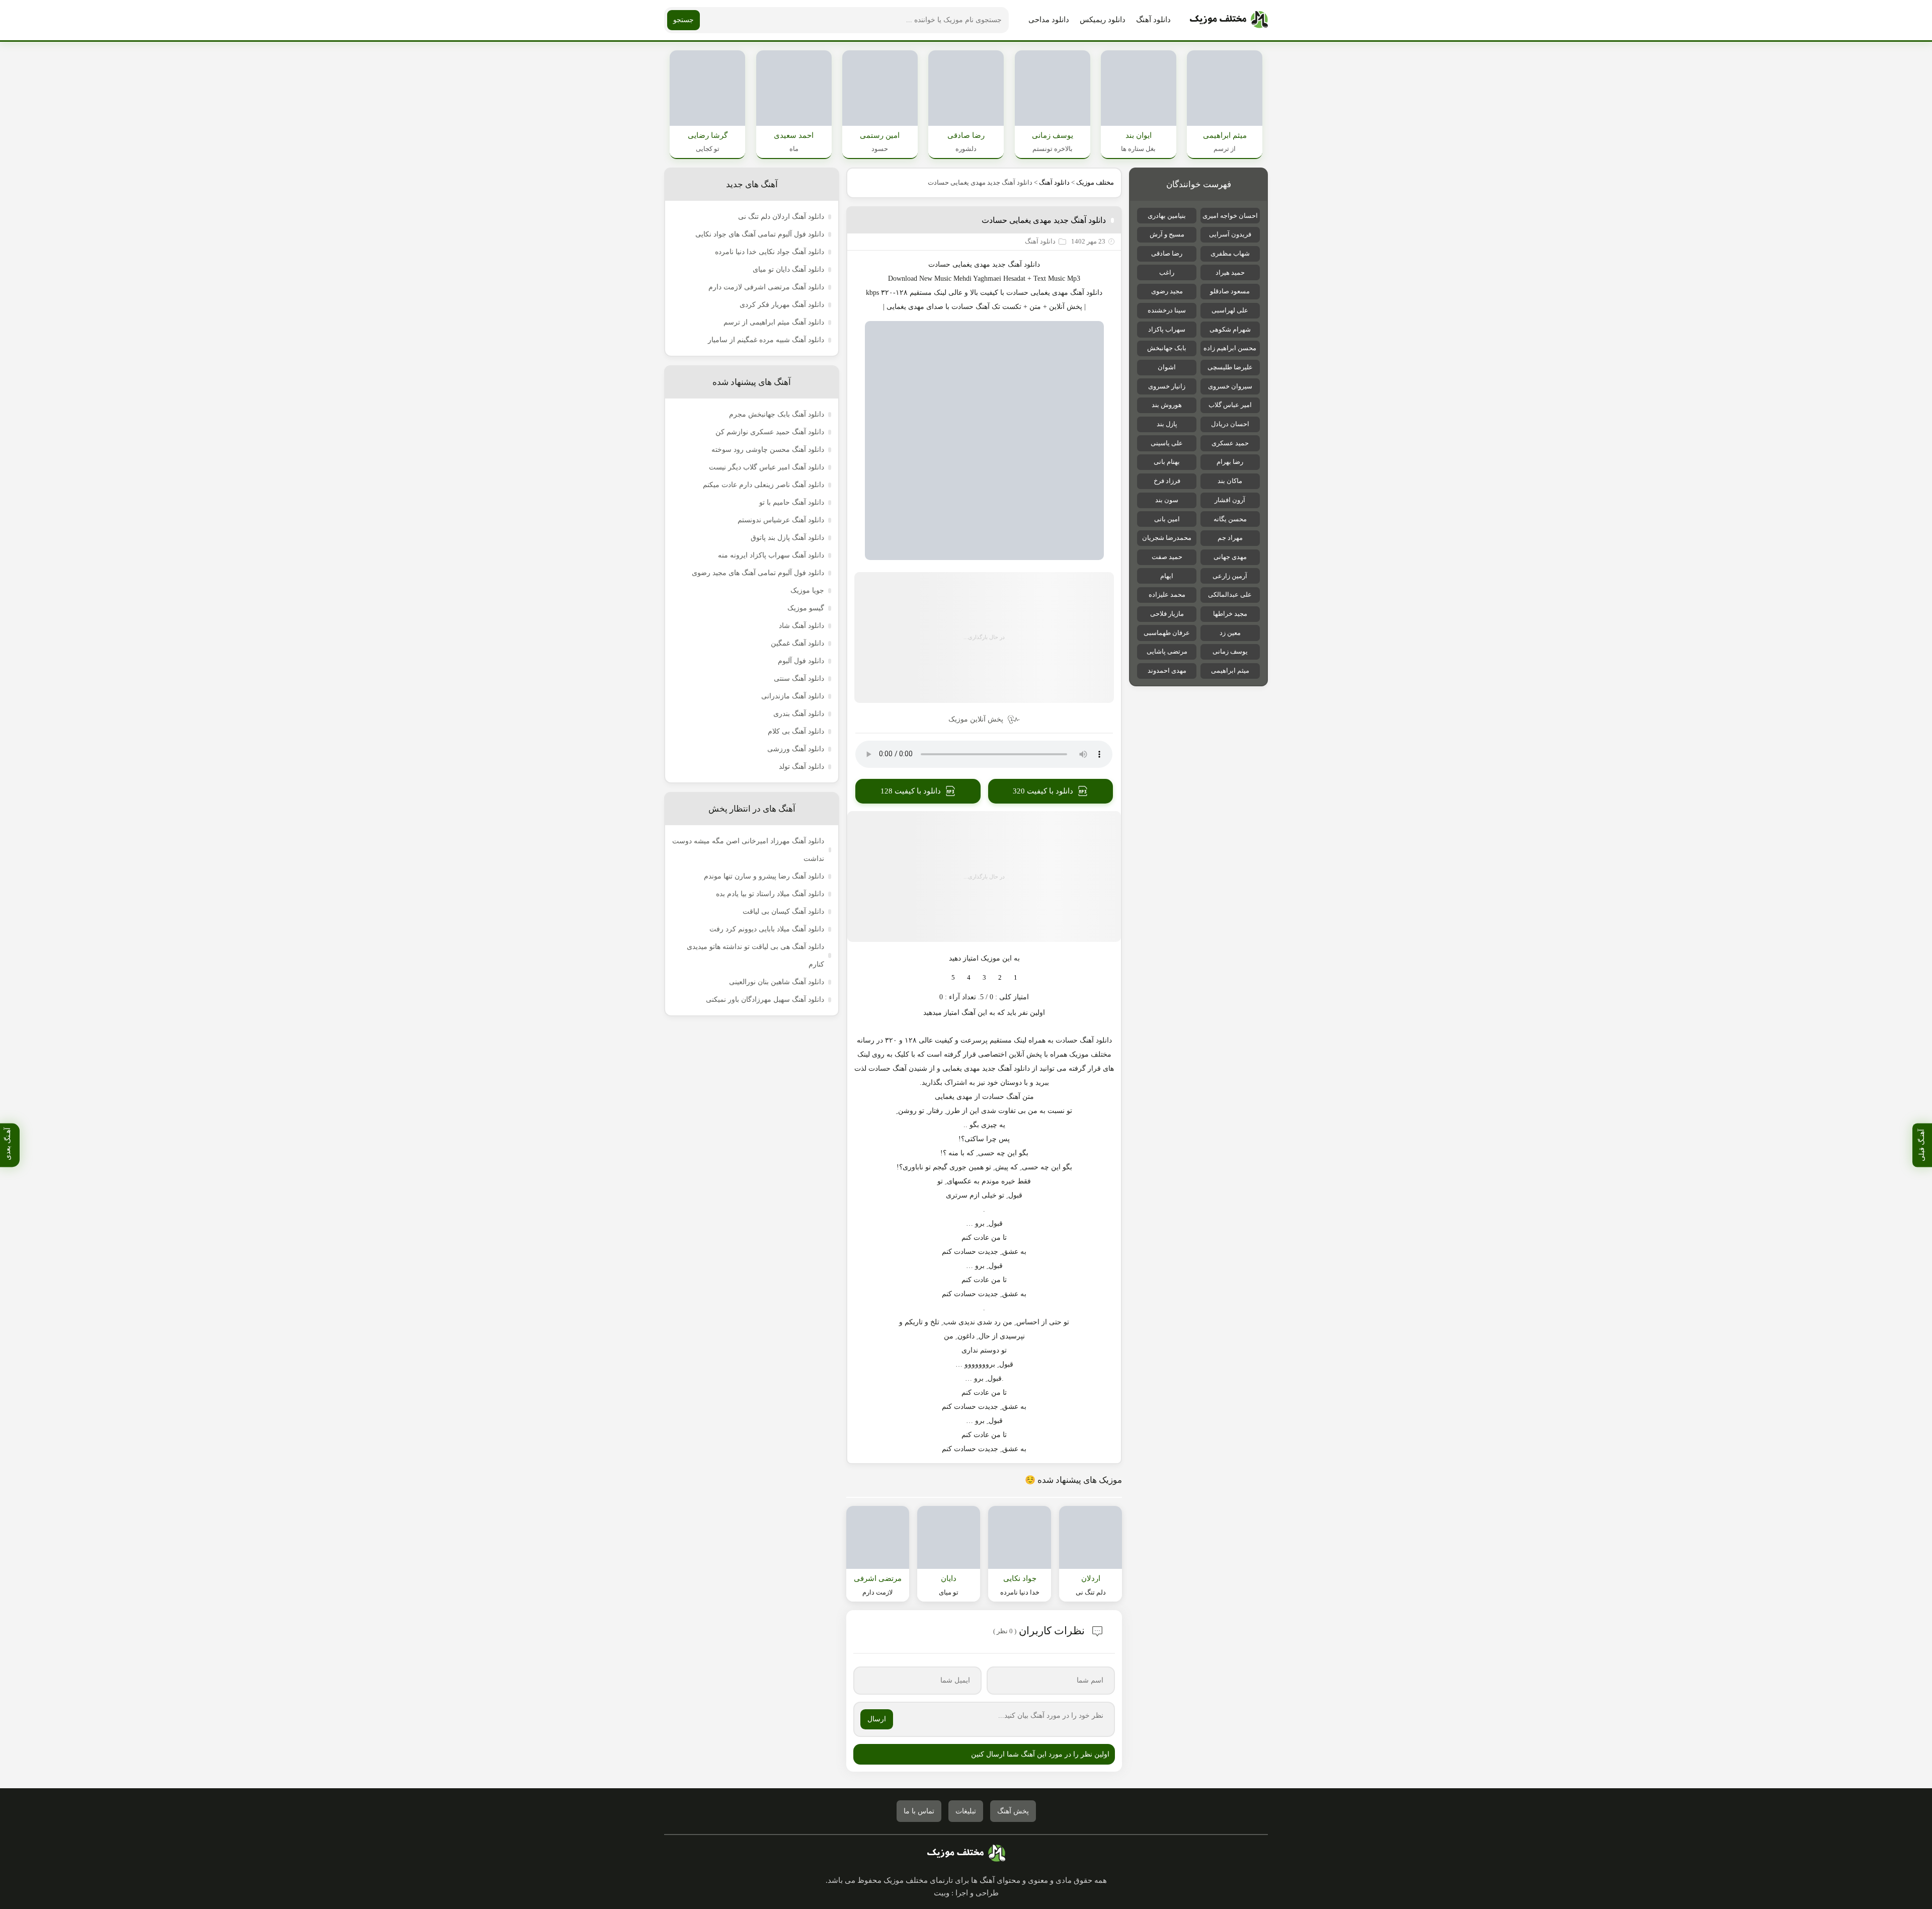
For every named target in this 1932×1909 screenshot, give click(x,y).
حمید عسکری (1230, 443)
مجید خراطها (1230, 614)
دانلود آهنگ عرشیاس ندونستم (781, 520)
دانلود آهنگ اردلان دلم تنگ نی (781, 217)
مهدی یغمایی (1049, 293)
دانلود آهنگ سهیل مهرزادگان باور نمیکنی (765, 1000)
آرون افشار (1230, 500)
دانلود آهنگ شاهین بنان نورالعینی (777, 982)
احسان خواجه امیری (1230, 216)
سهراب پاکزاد (1167, 329)
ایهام (1167, 576)
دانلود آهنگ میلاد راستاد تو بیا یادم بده (770, 894)
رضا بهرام (1230, 462)
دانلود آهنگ (1153, 20)
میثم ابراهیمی (1230, 670)
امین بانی (1167, 519)
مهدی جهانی (1230, 557)
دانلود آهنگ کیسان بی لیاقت (783, 911)
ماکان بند (1230, 481)
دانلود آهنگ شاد (801, 626)
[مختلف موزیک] (1229, 20)
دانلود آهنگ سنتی (799, 679)
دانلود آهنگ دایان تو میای (788, 269)
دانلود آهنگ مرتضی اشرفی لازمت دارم (766, 287)
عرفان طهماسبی (1167, 633)
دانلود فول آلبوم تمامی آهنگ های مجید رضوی (758, 573)
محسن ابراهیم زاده (1230, 348)
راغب (1167, 272)
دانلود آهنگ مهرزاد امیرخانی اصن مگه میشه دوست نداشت (748, 850)
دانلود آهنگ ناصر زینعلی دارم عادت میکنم (763, 485)
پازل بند (1167, 424)
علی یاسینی (1167, 443)
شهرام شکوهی (1230, 329)
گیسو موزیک (806, 608)
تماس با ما (919, 1811)
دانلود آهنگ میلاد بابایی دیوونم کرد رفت (767, 929)
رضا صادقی (1167, 253)
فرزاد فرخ (1167, 481)
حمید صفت (1167, 557)
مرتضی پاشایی (1167, 651)
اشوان (1167, 367)
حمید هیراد (1230, 272)
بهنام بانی (1167, 462)
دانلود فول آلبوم (801, 661)
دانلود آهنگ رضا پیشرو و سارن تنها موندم (764, 876)
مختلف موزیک (1095, 182)
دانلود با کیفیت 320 (1043, 791)
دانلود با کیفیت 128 (911, 791)
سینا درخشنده (1167, 310)
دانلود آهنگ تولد (801, 767)
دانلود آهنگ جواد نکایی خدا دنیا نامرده (770, 252)
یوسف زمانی (1230, 651)
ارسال (877, 1719)
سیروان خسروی (1230, 386)
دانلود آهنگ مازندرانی (793, 696)
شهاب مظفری (1230, 253)
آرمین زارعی (1230, 576)
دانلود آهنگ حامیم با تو (792, 502)
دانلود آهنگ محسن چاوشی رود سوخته (768, 450)
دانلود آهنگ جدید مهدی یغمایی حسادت (1044, 220)
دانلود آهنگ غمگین (797, 643)
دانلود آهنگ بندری (799, 714)
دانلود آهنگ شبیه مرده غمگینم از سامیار (766, 340)
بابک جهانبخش (1167, 348)
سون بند (1167, 500)
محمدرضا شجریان (1167, 538)
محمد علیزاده (1167, 594)
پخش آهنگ (1013, 1811)
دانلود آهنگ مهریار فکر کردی (782, 305)
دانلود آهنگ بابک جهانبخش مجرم (777, 414)
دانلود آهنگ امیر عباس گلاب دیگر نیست (767, 467)
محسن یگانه (1230, 519)
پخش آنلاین (1066, 307)
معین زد (1230, 633)
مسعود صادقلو (1230, 291)
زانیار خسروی (1167, 386)
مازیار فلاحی (1167, 614)
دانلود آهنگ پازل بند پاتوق (787, 538)
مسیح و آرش (1167, 234)
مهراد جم (1230, 538)
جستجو (683, 20)
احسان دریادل (1230, 424)
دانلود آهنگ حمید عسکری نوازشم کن (770, 432)
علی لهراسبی (1230, 310)
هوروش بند (1167, 405)
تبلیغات (966, 1811)
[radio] (1016, 978)
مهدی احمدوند (1167, 670)
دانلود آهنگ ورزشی (796, 749)
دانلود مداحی (1049, 20)
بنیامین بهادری (1167, 216)
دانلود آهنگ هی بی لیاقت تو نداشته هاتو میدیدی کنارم (755, 956)
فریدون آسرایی (1230, 234)
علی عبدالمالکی (1230, 594)
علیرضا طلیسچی (1230, 367)
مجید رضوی (1167, 291)
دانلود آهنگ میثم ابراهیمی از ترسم (774, 322)
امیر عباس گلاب (1230, 405)
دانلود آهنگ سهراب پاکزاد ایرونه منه (771, 555)
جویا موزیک (807, 590)
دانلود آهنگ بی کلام (796, 731)
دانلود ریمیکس (1103, 20)
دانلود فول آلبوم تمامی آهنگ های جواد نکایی (760, 234)
